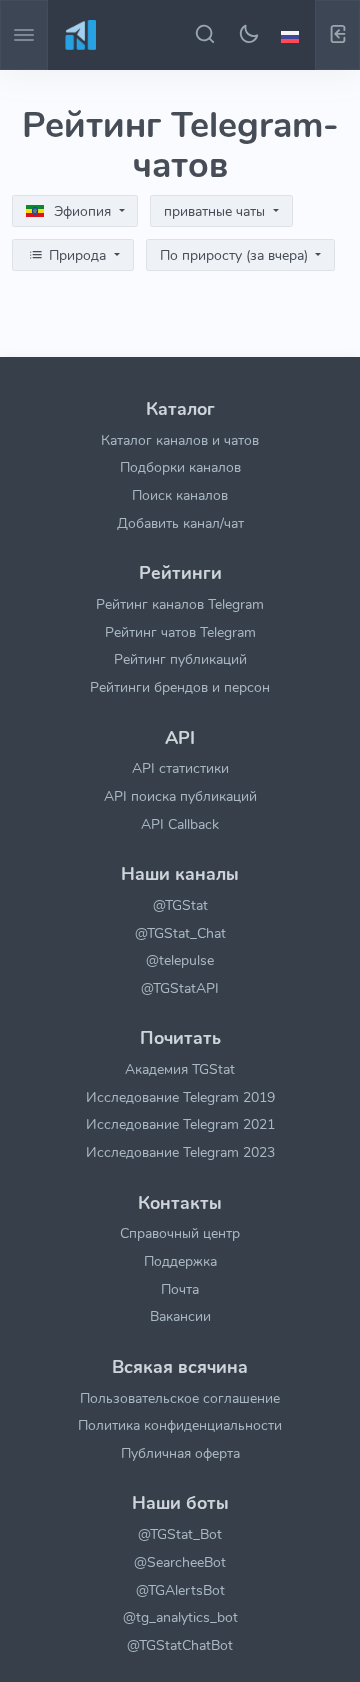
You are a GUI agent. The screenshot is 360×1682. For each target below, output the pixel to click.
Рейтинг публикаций (180, 659)
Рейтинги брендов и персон (180, 687)
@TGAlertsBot (180, 1590)
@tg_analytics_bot (180, 1617)
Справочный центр (180, 1233)
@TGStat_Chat (180, 933)
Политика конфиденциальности (180, 1425)
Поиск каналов (180, 495)
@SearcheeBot (180, 1562)
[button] (293, 35)
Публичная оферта (180, 1453)
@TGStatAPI (180, 988)
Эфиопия (82, 211)
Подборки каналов (180, 467)
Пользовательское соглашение (180, 1398)
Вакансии (180, 1316)
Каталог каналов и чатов (180, 440)
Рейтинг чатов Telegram (180, 632)
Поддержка (180, 1261)
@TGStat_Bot (180, 1534)
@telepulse (180, 960)
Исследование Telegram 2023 (180, 1152)
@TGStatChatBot (180, 1645)
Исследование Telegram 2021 (180, 1124)
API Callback (180, 824)
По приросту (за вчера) (236, 255)
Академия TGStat (180, 1069)
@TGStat (180, 905)
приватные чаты (216, 211)
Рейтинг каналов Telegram (180, 604)
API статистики (180, 768)
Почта (180, 1289)
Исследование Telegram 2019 (180, 1097)
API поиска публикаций (180, 796)
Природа (77, 255)
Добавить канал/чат (180, 523)
